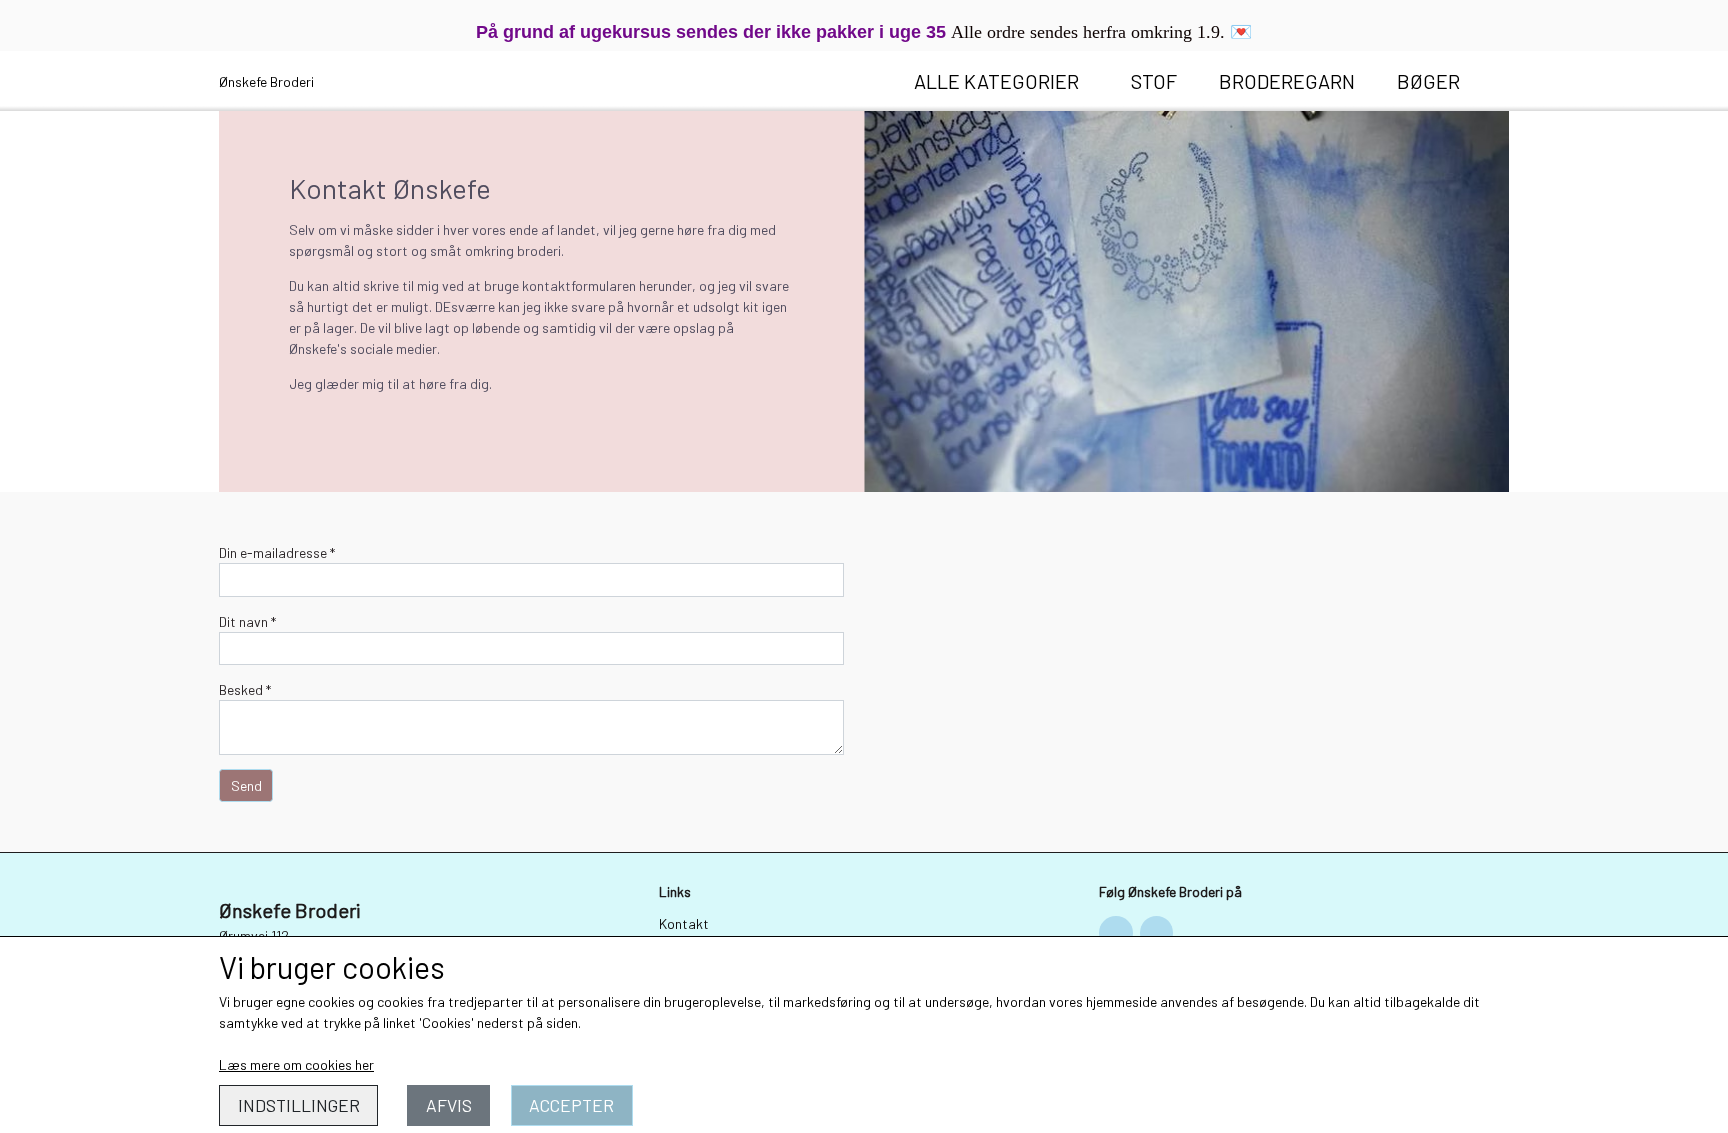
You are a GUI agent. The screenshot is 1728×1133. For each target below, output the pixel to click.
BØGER (1428, 81)
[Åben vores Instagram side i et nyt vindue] (1157, 933)
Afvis (449, 1105)
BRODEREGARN (1287, 81)
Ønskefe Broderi (266, 81)
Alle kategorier (996, 81)
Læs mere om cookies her (296, 1064)
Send (246, 785)
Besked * (245, 689)
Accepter (571, 1105)
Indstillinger (299, 1105)
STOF (1154, 81)
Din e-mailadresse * (277, 552)
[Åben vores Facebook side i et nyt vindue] (1116, 933)
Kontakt (684, 923)
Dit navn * (247, 621)
